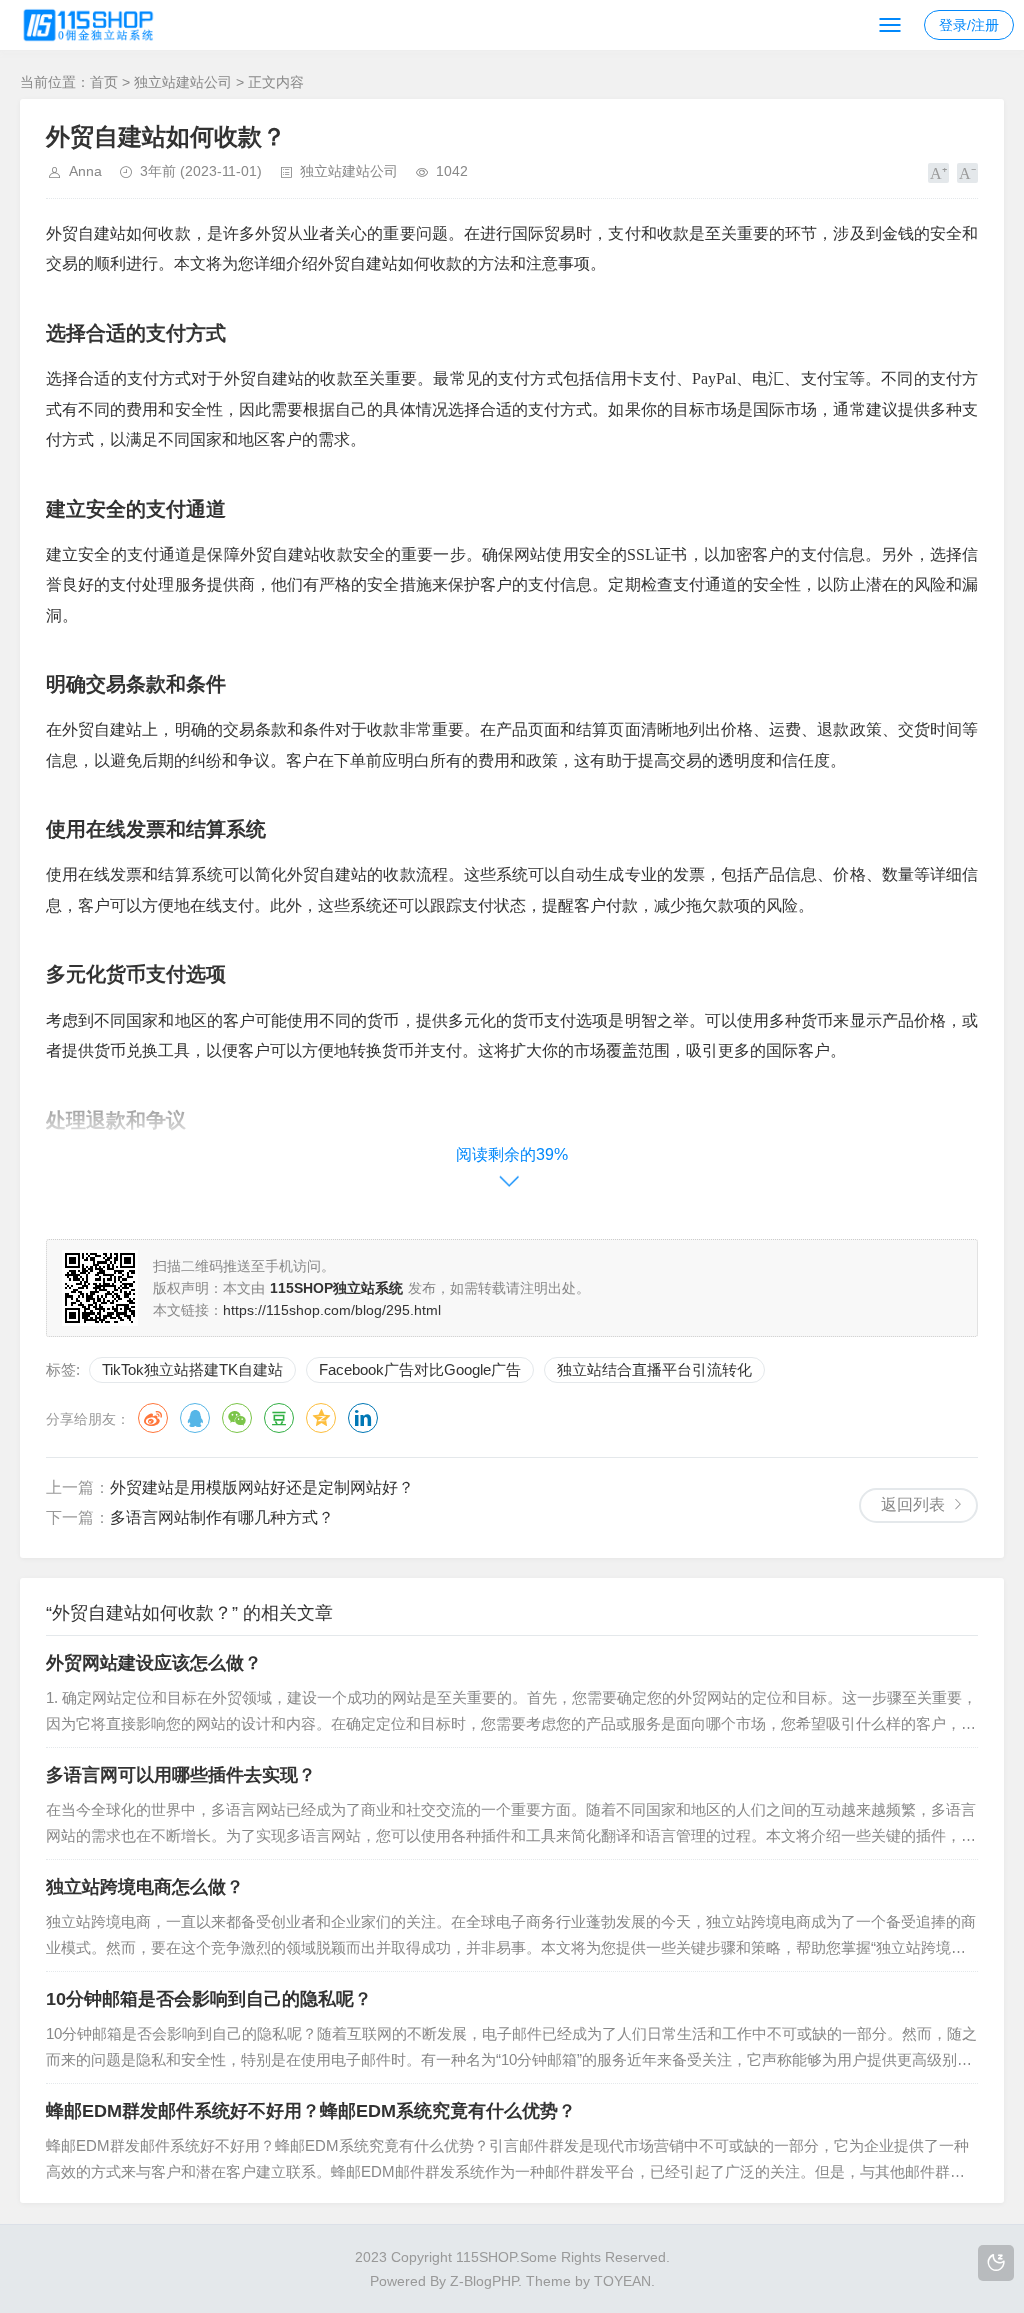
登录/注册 (969, 25)
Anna (85, 171)
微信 (237, 1418)
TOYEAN (622, 2281)
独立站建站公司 (183, 82)
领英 (363, 1418)
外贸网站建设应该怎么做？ (154, 1663)
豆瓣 (279, 1418)
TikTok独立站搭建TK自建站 (192, 1369)
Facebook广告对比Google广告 (420, 1369)
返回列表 (913, 1504)
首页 (104, 82)
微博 (153, 1418)
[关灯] (996, 2263)
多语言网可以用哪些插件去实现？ (181, 1775)
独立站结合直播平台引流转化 (654, 1369)
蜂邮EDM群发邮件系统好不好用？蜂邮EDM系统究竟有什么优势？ (311, 2111)
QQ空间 (321, 1418)
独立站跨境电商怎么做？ (145, 1887)
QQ (195, 1418)
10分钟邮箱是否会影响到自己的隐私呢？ (209, 1999)
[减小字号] (967, 173)
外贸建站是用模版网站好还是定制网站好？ (262, 1487)
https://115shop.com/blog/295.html (332, 1310)
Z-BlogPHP (484, 2281)
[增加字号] (938, 173)
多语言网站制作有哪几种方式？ (222, 1517)
